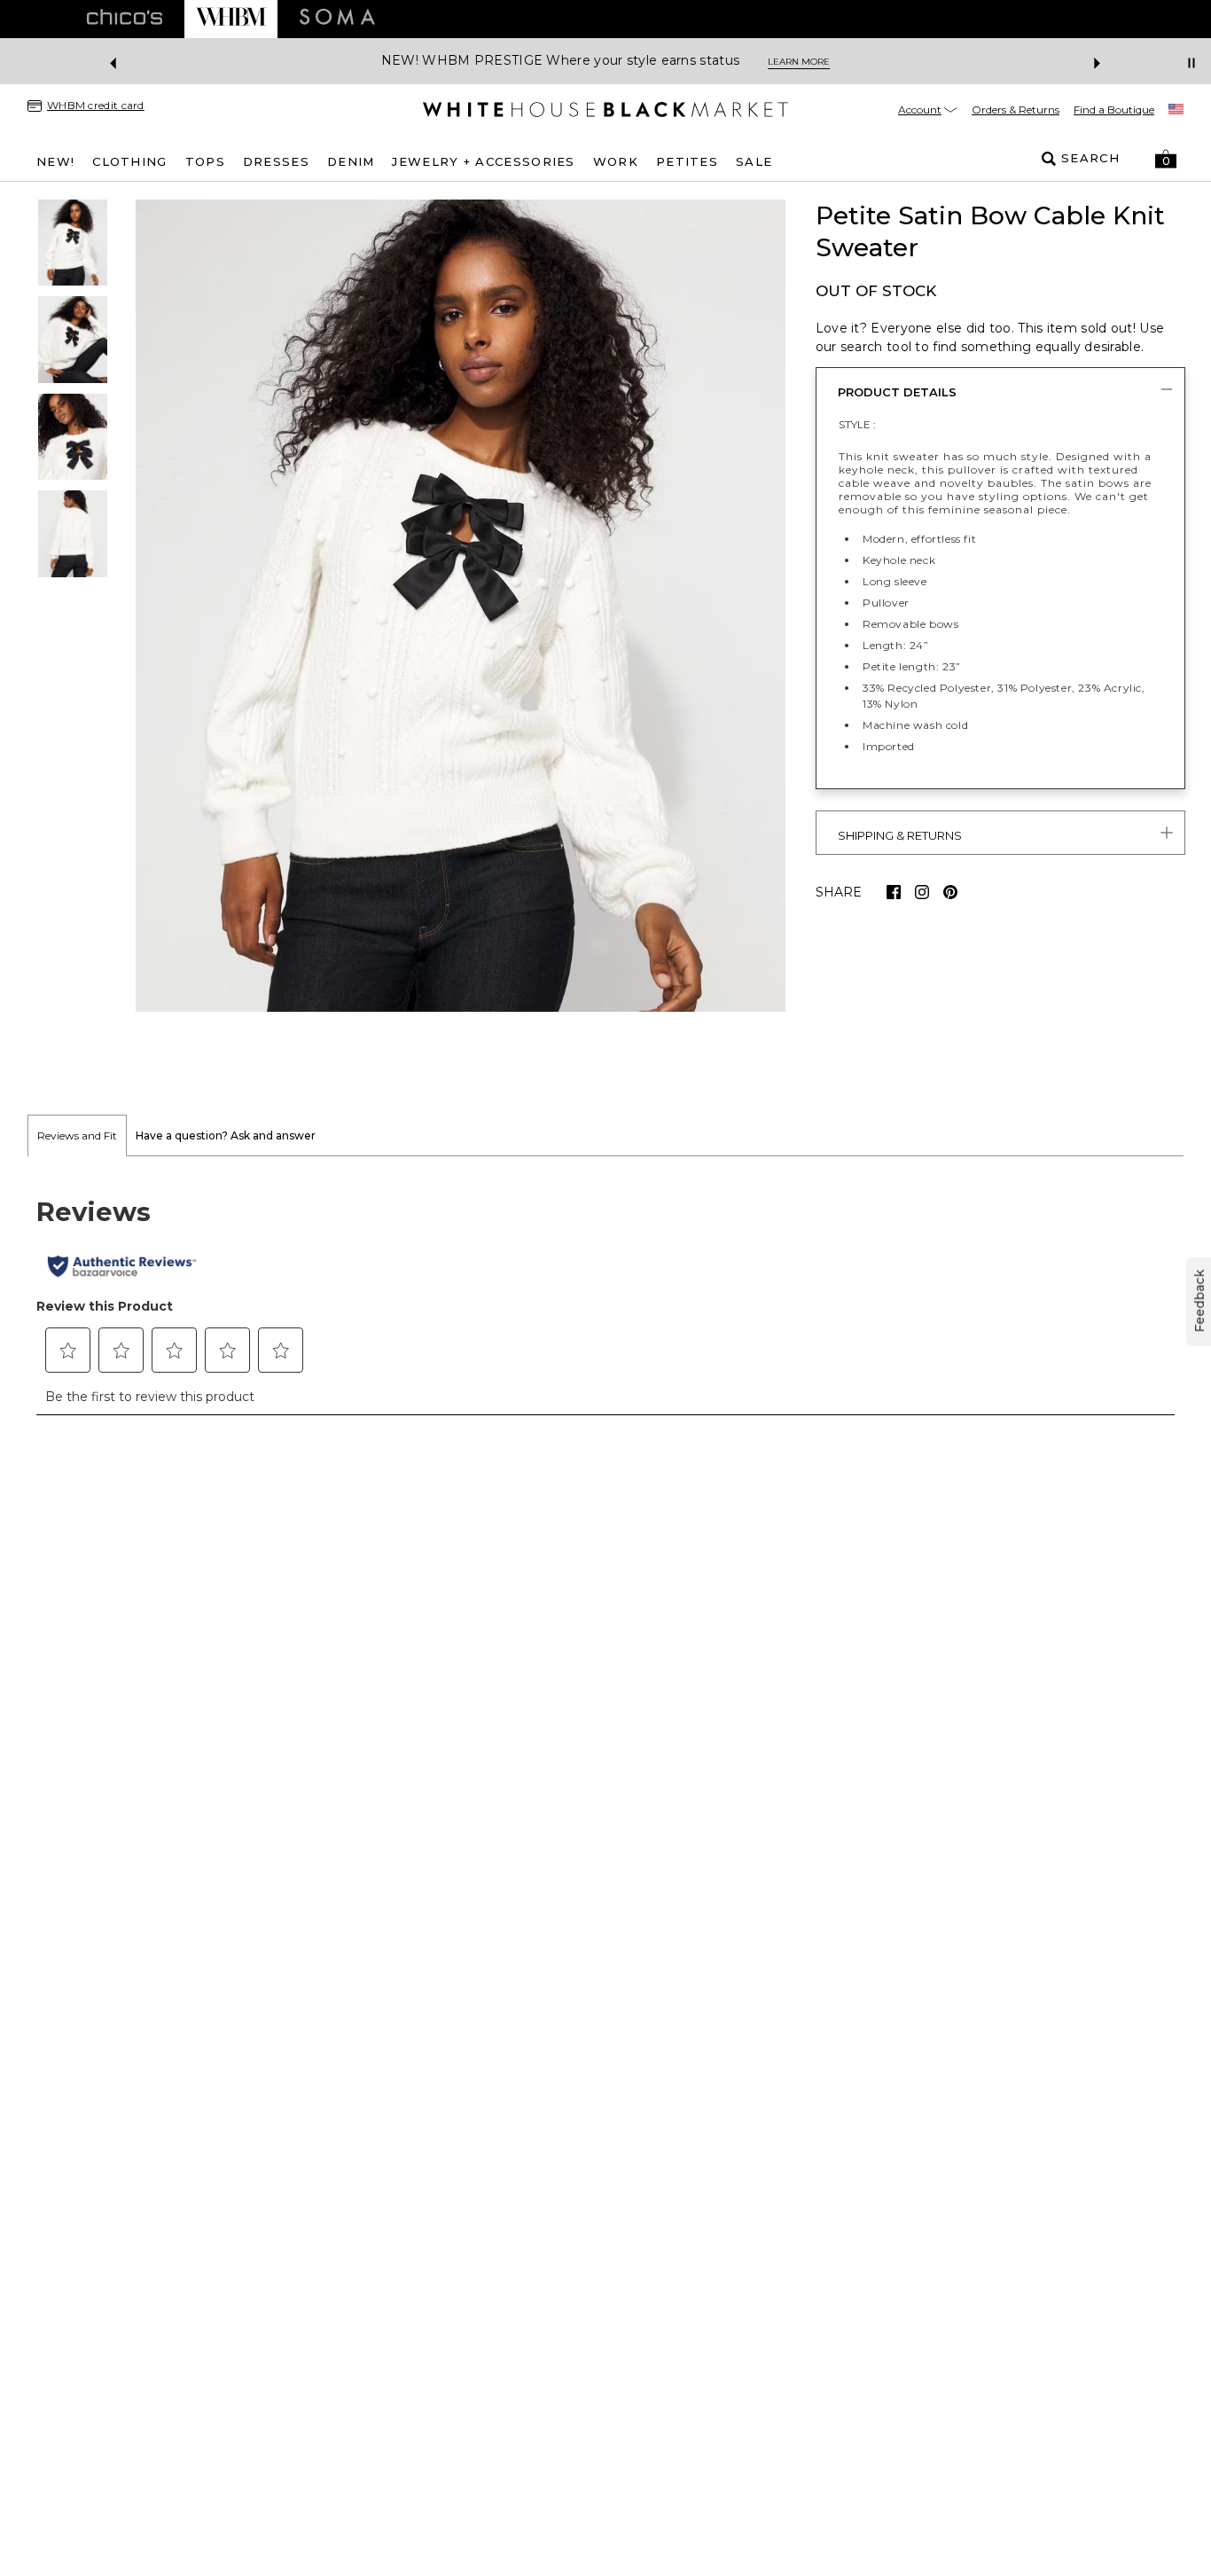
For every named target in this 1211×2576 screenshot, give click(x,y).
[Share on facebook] (894, 892)
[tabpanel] (605, 1296)
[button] (1166, 159)
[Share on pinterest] (950, 892)
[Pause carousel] (1191, 63)
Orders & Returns (1016, 110)
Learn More (799, 62)
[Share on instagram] (922, 892)
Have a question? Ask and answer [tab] (226, 1135)
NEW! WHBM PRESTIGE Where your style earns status (560, 61)
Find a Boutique (1114, 110)
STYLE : (857, 424)
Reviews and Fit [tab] (77, 1135)
